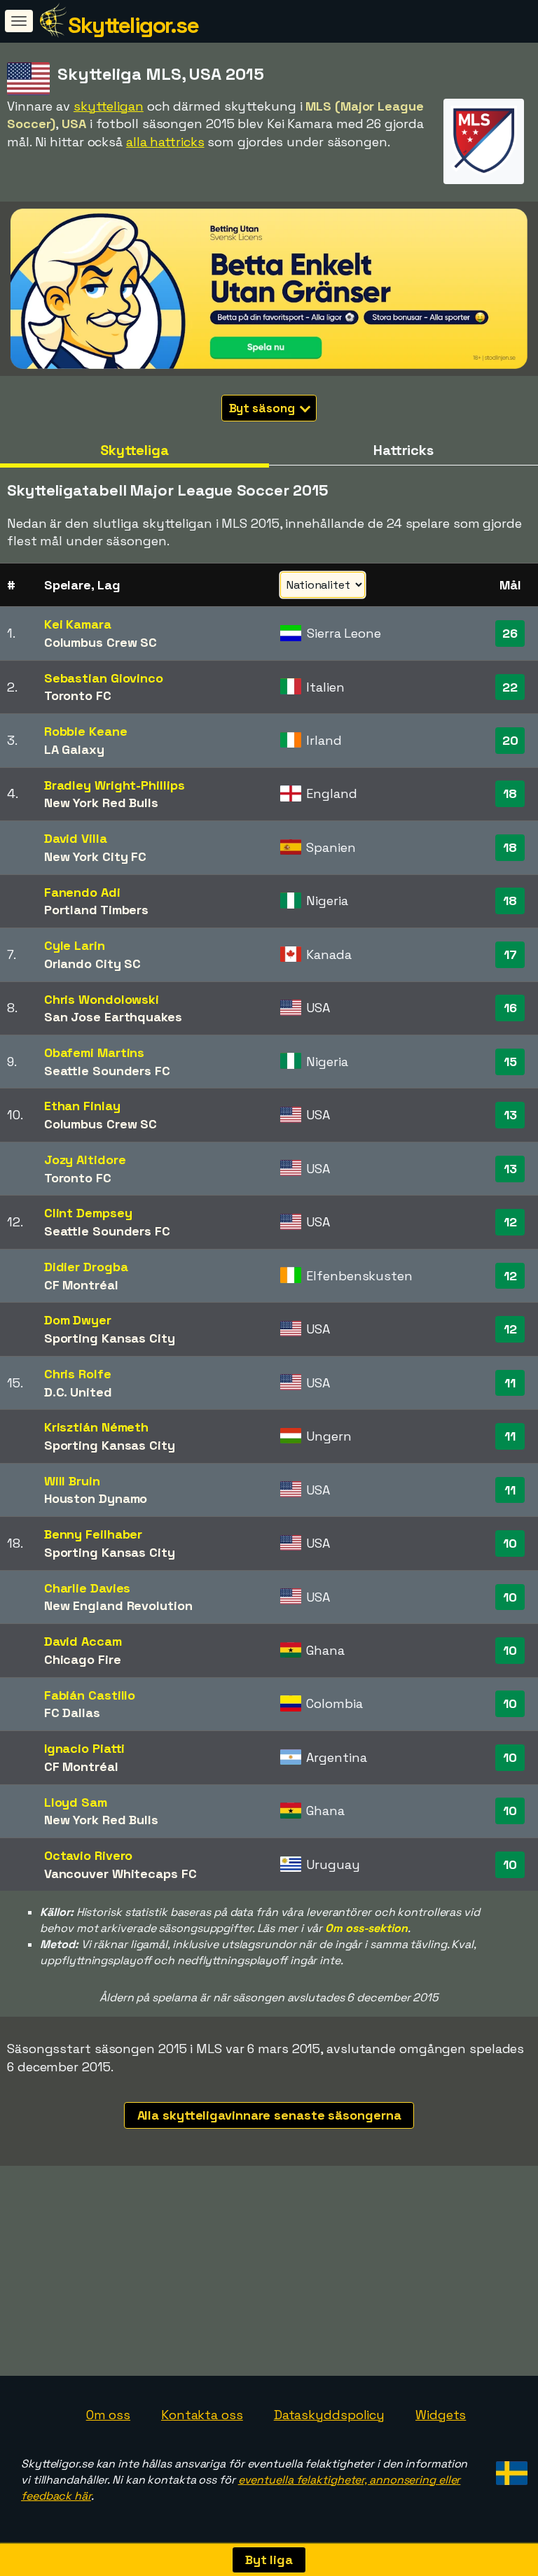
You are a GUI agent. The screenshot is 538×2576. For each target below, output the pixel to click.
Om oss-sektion (366, 1928)
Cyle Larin (75, 945)
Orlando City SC (93, 964)
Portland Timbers (96, 910)
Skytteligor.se (133, 25)
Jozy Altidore (85, 1160)
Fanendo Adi (82, 892)
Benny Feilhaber (94, 1534)
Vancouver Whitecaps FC (120, 1874)
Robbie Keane (86, 731)
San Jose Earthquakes (113, 1017)
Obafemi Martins (95, 1052)
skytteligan (109, 106)
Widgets (441, 2415)
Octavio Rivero (89, 1855)
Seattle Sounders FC (107, 1071)
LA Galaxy (74, 749)
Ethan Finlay (82, 1106)
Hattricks (403, 450)
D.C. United (78, 1392)
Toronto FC (78, 695)
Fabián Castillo (90, 1695)
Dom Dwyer (78, 1320)
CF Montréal (81, 1285)
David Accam (83, 1641)
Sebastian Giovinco (104, 678)
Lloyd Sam (76, 1802)
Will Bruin (72, 1481)
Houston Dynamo (96, 1498)
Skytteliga (134, 450)
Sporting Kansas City (110, 1338)
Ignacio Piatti (85, 1748)
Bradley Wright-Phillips (115, 785)
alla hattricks (165, 142)
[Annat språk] (510, 2469)
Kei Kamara (78, 624)
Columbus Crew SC (101, 642)
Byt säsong (263, 408)
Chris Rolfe (78, 1374)
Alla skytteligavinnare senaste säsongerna (269, 2115)
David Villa (76, 838)
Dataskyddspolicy (329, 2415)
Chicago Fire (83, 1659)
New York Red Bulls (101, 803)
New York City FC (95, 856)
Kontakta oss (202, 2415)
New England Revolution (118, 1605)
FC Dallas (72, 1713)
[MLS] (484, 171)
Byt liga (269, 2560)
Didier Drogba (86, 1267)
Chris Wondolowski (102, 999)
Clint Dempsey (88, 1213)
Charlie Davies (88, 1588)
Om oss (108, 2415)
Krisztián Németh (96, 1427)
